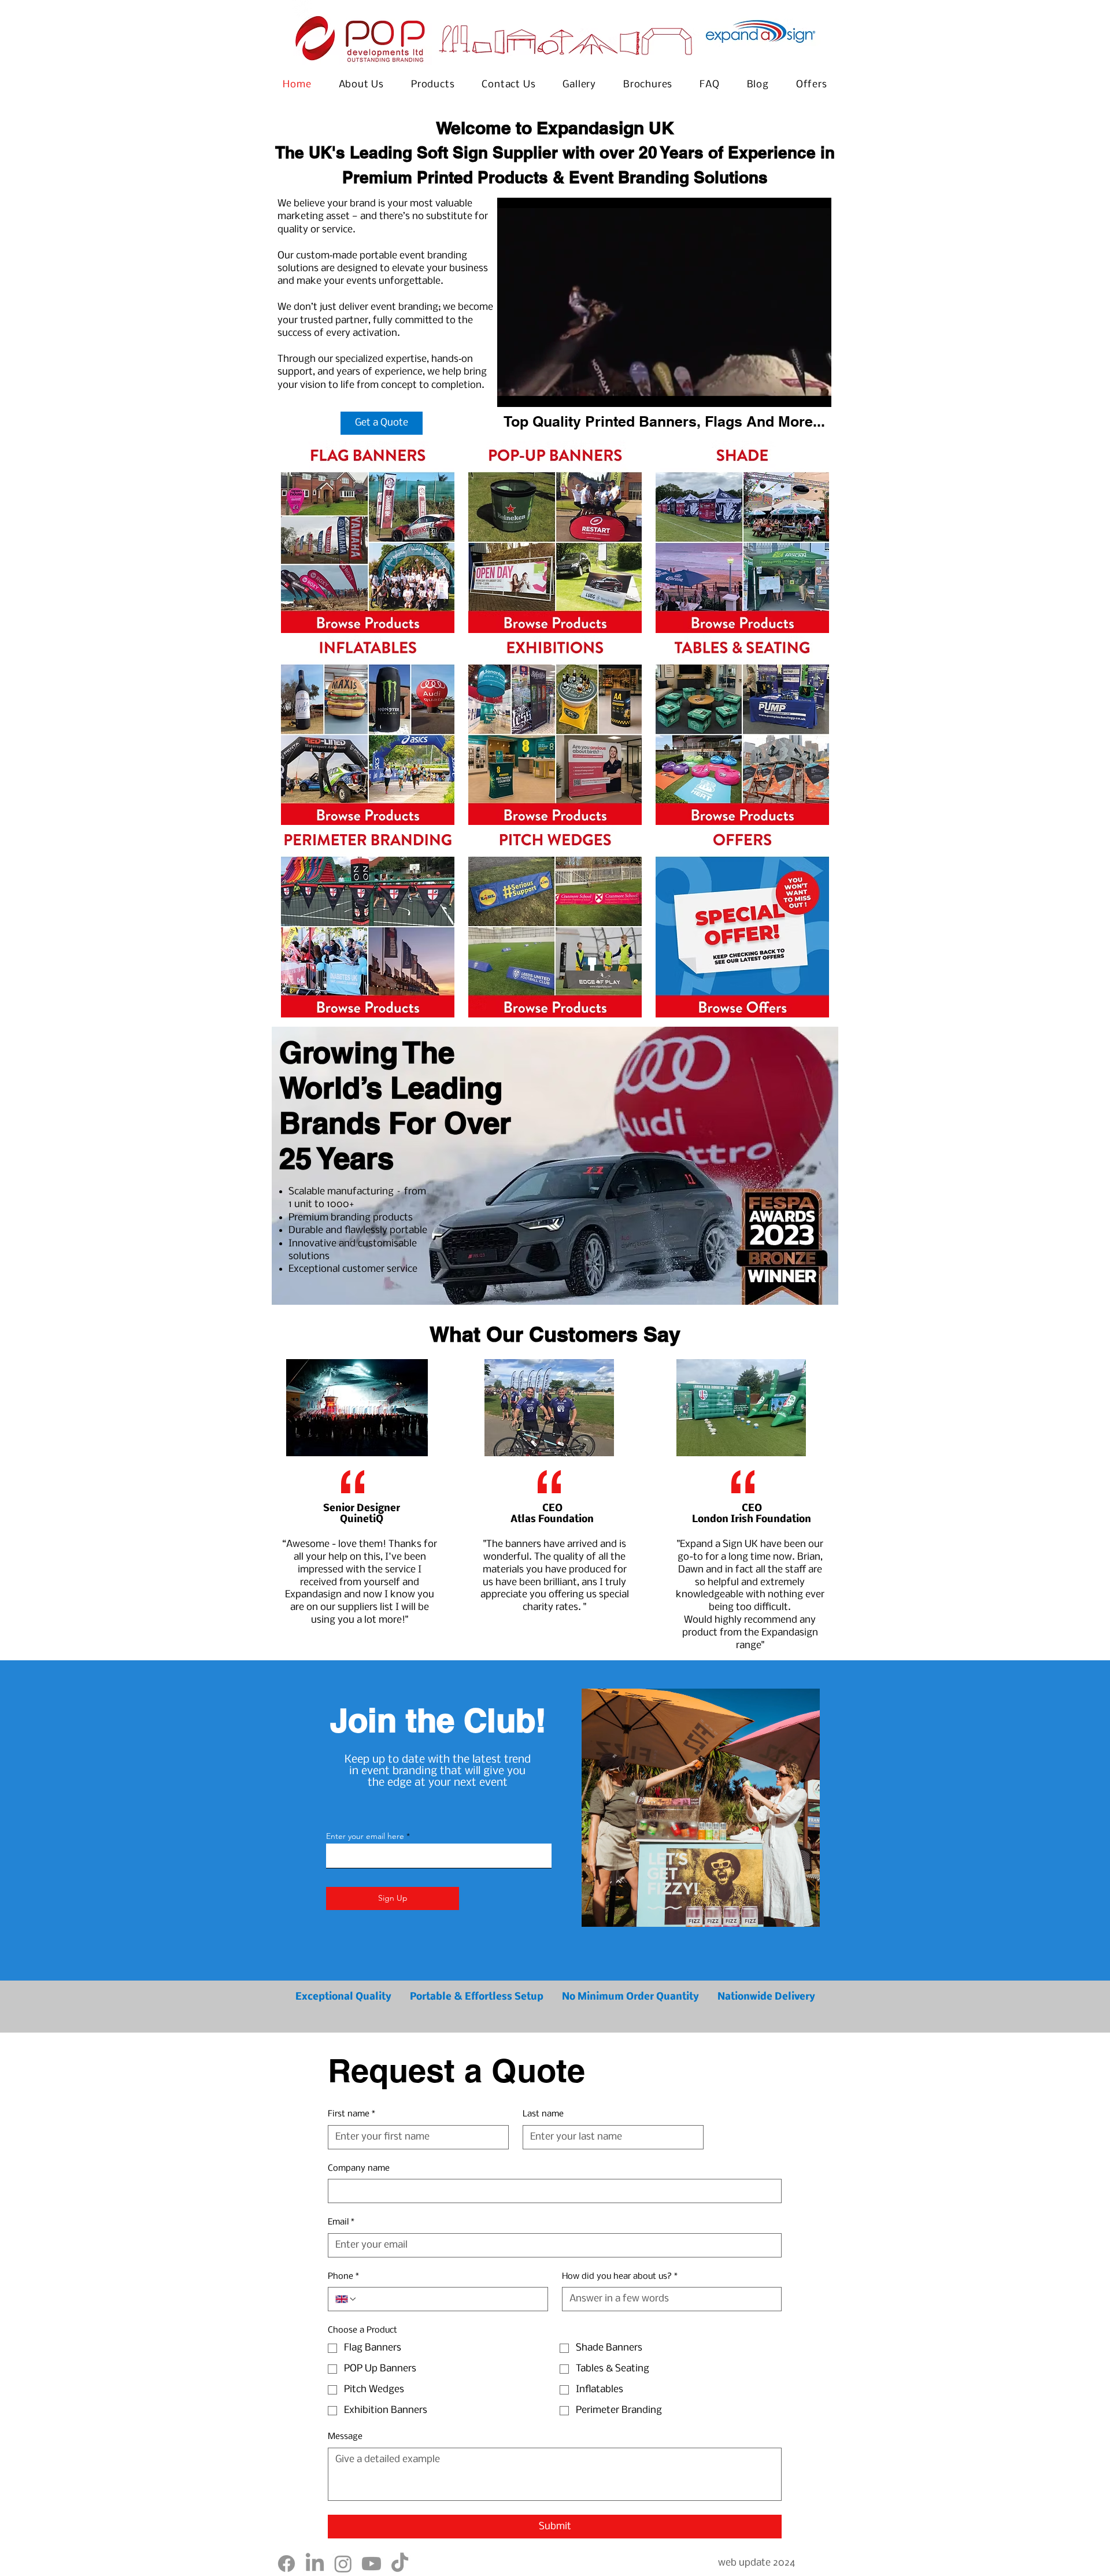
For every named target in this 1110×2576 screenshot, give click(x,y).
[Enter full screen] (816, 391)
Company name (359, 2168)
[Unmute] (532, 391)
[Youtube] (371, 2564)
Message (345, 2437)
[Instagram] (343, 2564)
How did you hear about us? (620, 2277)
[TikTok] (400, 2564)
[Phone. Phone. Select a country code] (346, 2299)
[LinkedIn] (315, 2564)
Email (341, 2222)
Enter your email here (365, 1836)
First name (351, 2114)
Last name (543, 2114)
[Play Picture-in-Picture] (796, 391)
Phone (343, 2277)
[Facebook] (286, 2564)
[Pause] (512, 391)
